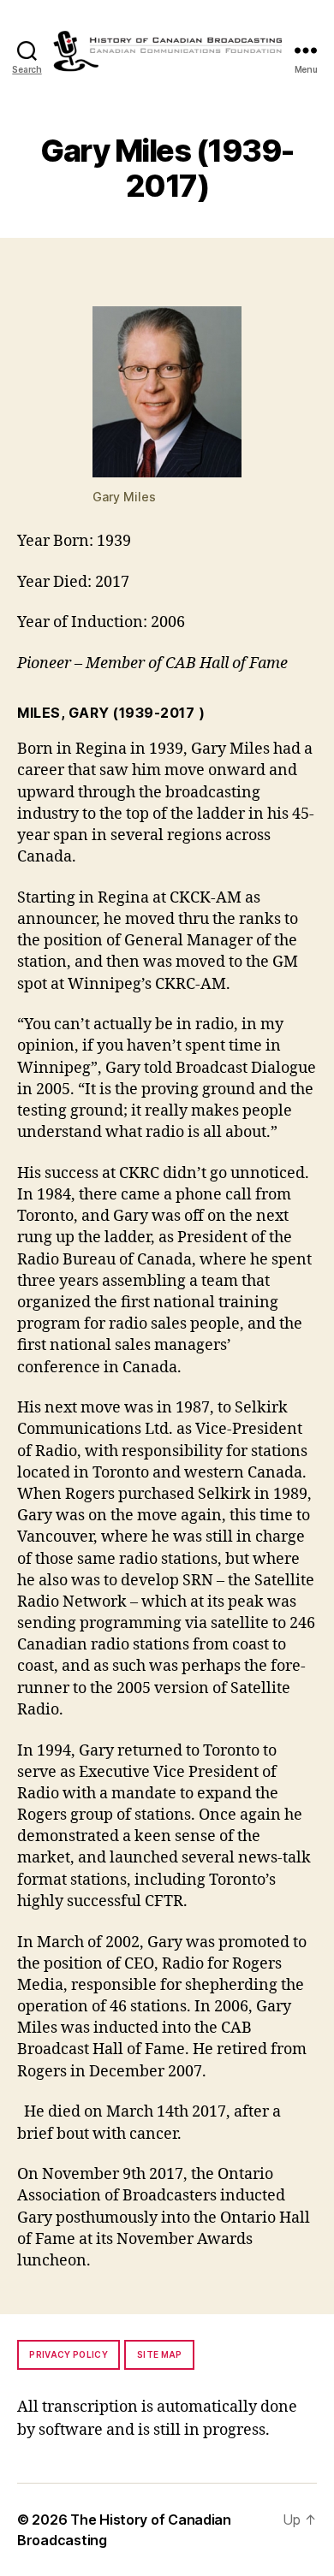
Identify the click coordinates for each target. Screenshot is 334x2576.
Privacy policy (69, 2354)
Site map (160, 2354)
